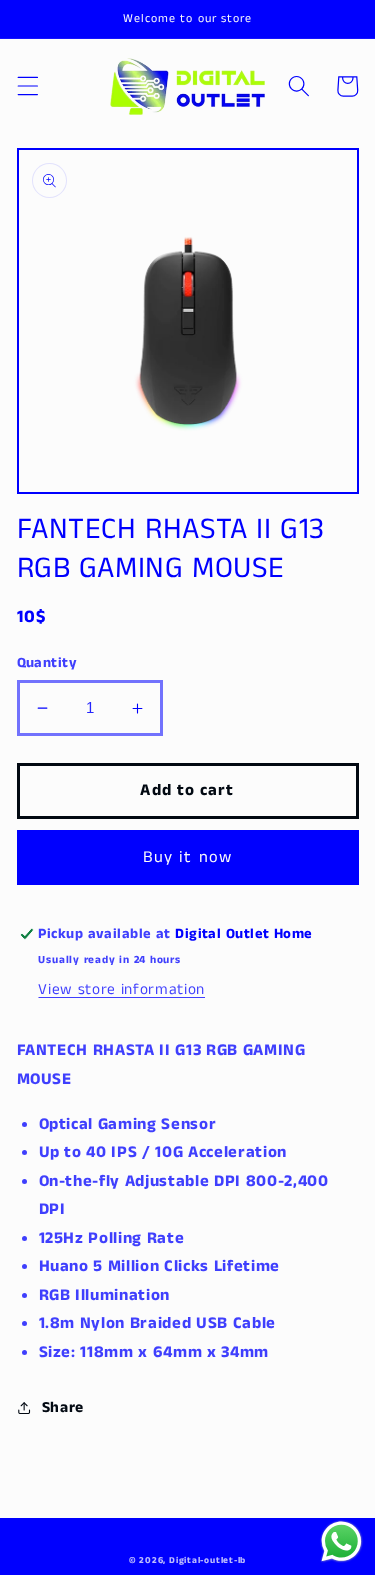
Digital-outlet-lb (207, 1560)
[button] (27, 86)
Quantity (47, 663)
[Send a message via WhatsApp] (341, 1541)
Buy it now (187, 857)
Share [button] (63, 1408)
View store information (121, 990)
